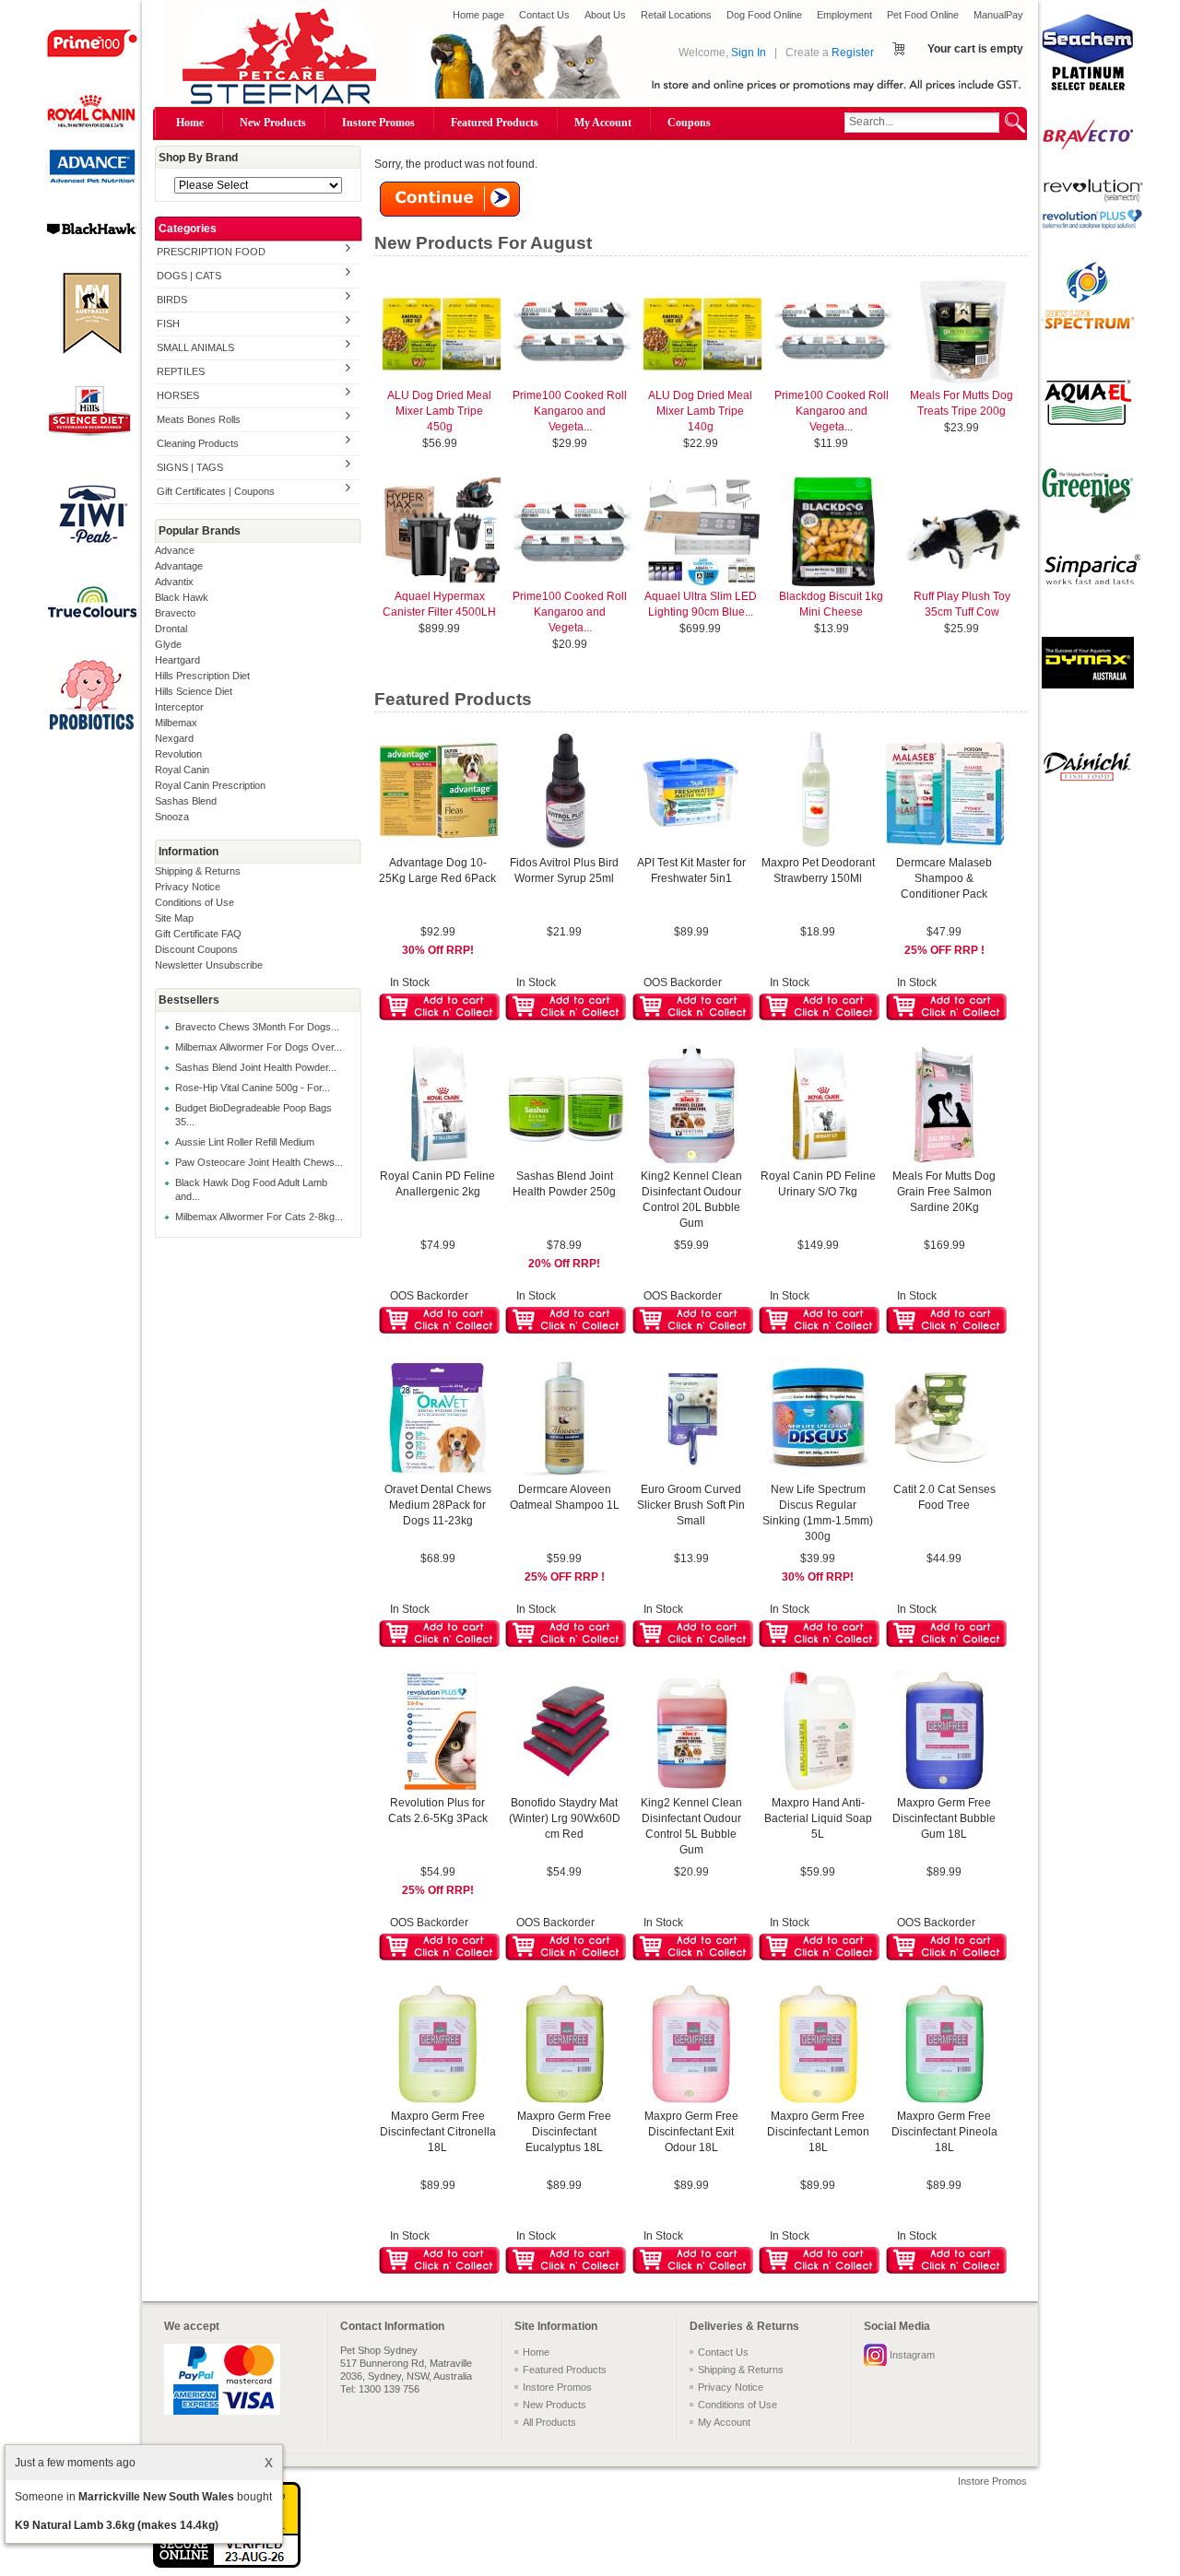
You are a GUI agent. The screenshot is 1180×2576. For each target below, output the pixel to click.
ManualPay (998, 15)
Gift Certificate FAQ (198, 934)
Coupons (689, 123)
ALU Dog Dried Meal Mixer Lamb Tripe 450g (439, 411)
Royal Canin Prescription (210, 785)
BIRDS (172, 300)
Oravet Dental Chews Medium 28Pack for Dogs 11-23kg (438, 1505)
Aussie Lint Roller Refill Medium (245, 1142)
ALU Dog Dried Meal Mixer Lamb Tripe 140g (700, 411)
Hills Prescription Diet (202, 676)
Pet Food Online (923, 15)
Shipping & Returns (198, 871)
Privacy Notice (188, 887)
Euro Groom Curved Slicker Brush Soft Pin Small (691, 1505)
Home (190, 123)
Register (853, 53)
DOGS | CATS (189, 276)
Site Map (174, 918)
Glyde (168, 644)
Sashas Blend (186, 801)
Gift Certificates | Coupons (216, 491)
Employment (844, 15)
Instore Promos (378, 123)
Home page (478, 15)
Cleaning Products (198, 443)
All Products (549, 2422)
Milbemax (176, 723)
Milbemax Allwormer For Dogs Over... (259, 1047)
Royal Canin (182, 770)
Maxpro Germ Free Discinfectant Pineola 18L (944, 2132)
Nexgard (174, 738)
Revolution (178, 754)
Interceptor (179, 707)
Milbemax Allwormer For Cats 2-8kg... (259, 1217)
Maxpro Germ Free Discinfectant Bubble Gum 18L (944, 1818)
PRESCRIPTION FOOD (211, 252)
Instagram (912, 2355)
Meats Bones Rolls (199, 419)
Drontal (171, 629)
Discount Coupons (196, 949)
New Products (273, 123)
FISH (168, 323)
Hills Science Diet (194, 691)
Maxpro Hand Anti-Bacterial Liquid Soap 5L (818, 1818)
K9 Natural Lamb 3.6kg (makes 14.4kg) (117, 2525)
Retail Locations (676, 15)
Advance (175, 550)
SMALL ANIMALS (195, 347)
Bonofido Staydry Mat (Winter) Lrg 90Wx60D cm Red (565, 1818)
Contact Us (544, 15)
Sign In (749, 53)
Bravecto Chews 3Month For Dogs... (257, 1027)
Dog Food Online (764, 15)
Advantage (179, 566)
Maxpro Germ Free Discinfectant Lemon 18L (818, 2132)
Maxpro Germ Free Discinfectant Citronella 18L (438, 2132)
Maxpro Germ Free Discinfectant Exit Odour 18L (691, 2132)
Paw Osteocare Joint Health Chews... (259, 1162)
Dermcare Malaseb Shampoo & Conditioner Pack (944, 878)
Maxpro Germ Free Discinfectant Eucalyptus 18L (564, 2132)
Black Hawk (182, 597)
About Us (605, 15)
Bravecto (175, 613)
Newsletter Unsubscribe (209, 965)
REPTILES (181, 371)
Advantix (174, 582)
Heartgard (177, 660)
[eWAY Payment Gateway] (227, 2564)
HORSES (178, 395)
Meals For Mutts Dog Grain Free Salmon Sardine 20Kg (944, 1192)
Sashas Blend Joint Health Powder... (256, 1067)
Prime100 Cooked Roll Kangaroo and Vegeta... (570, 411)
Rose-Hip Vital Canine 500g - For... (253, 1088)
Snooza (172, 817)
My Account (603, 123)
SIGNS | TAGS (190, 467)
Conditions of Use (195, 902)
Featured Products (495, 123)
